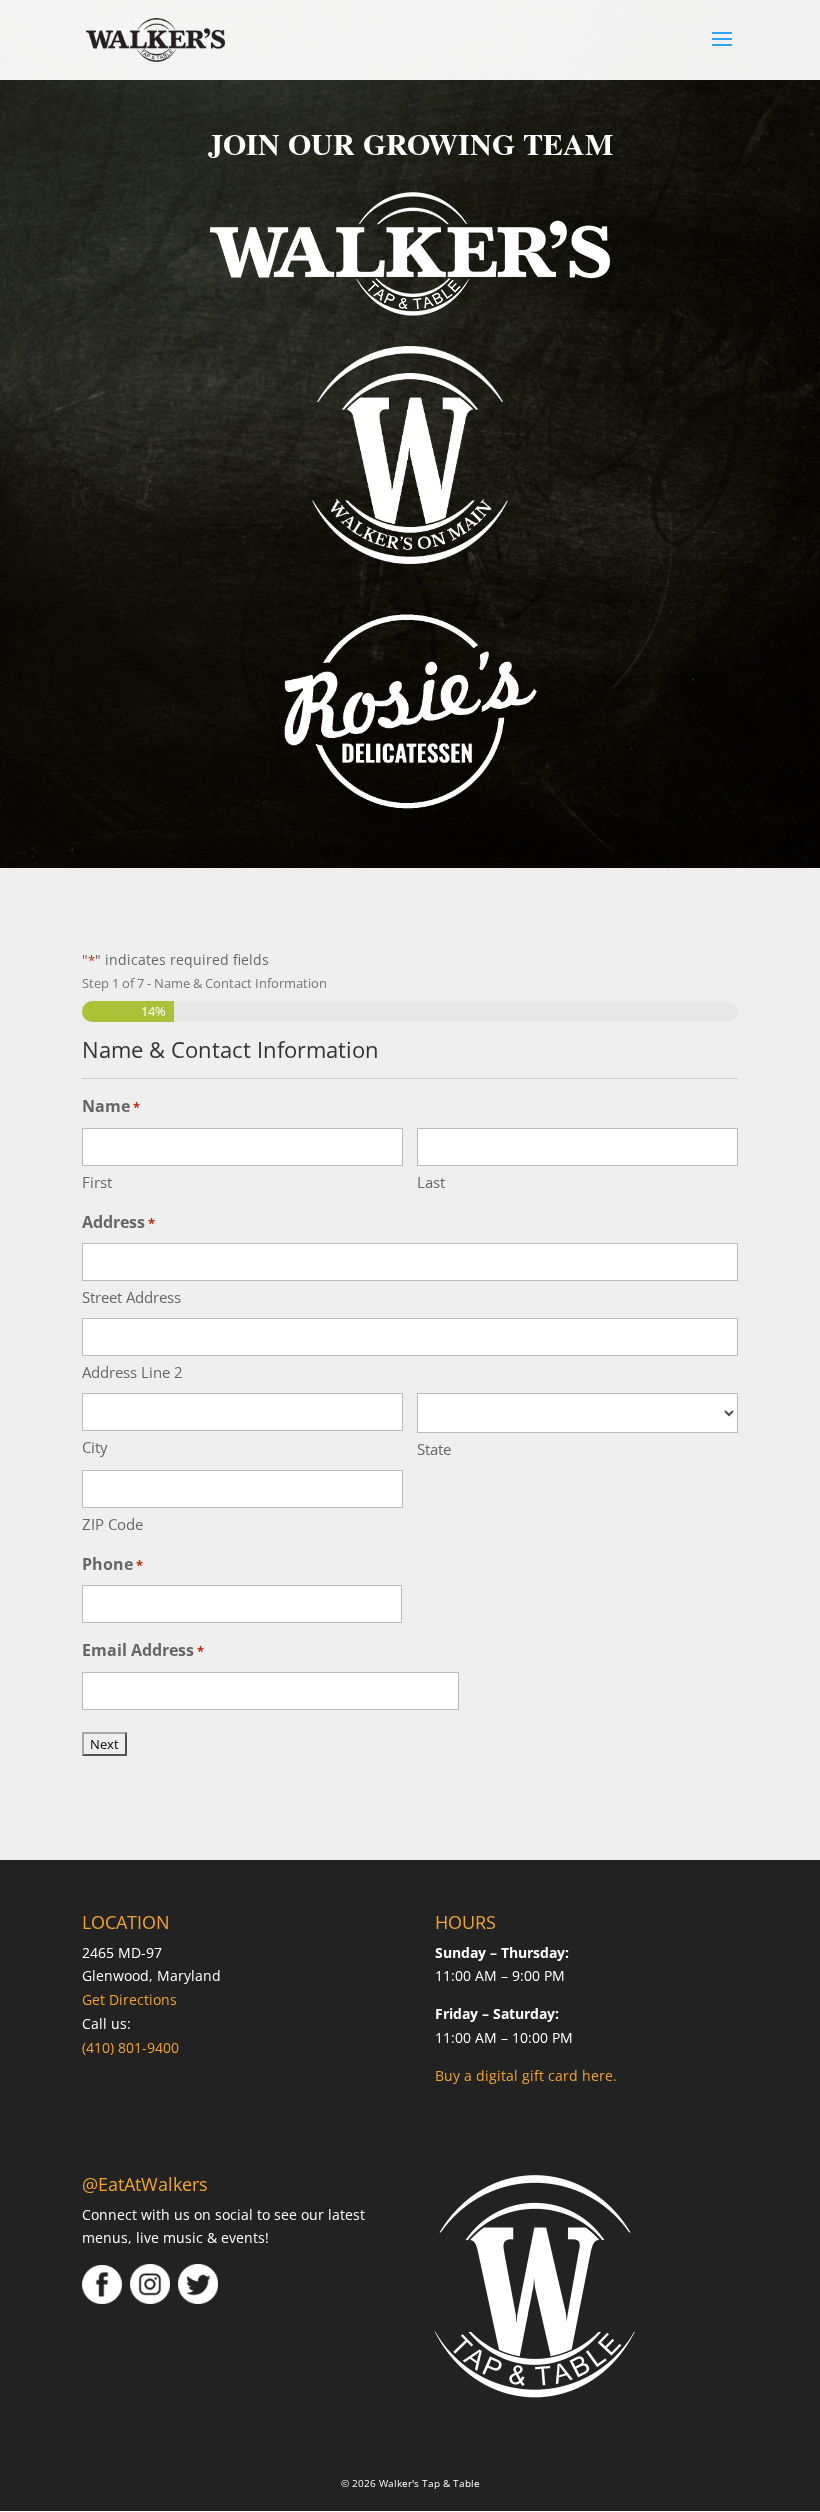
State (434, 1449)
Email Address (143, 1650)
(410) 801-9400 (130, 2047)
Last (431, 1182)
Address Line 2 (132, 1372)
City (95, 1447)
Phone (112, 1564)
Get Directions (129, 1999)
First (97, 1182)
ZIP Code (112, 1524)
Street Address (131, 1297)
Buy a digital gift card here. (526, 2075)
